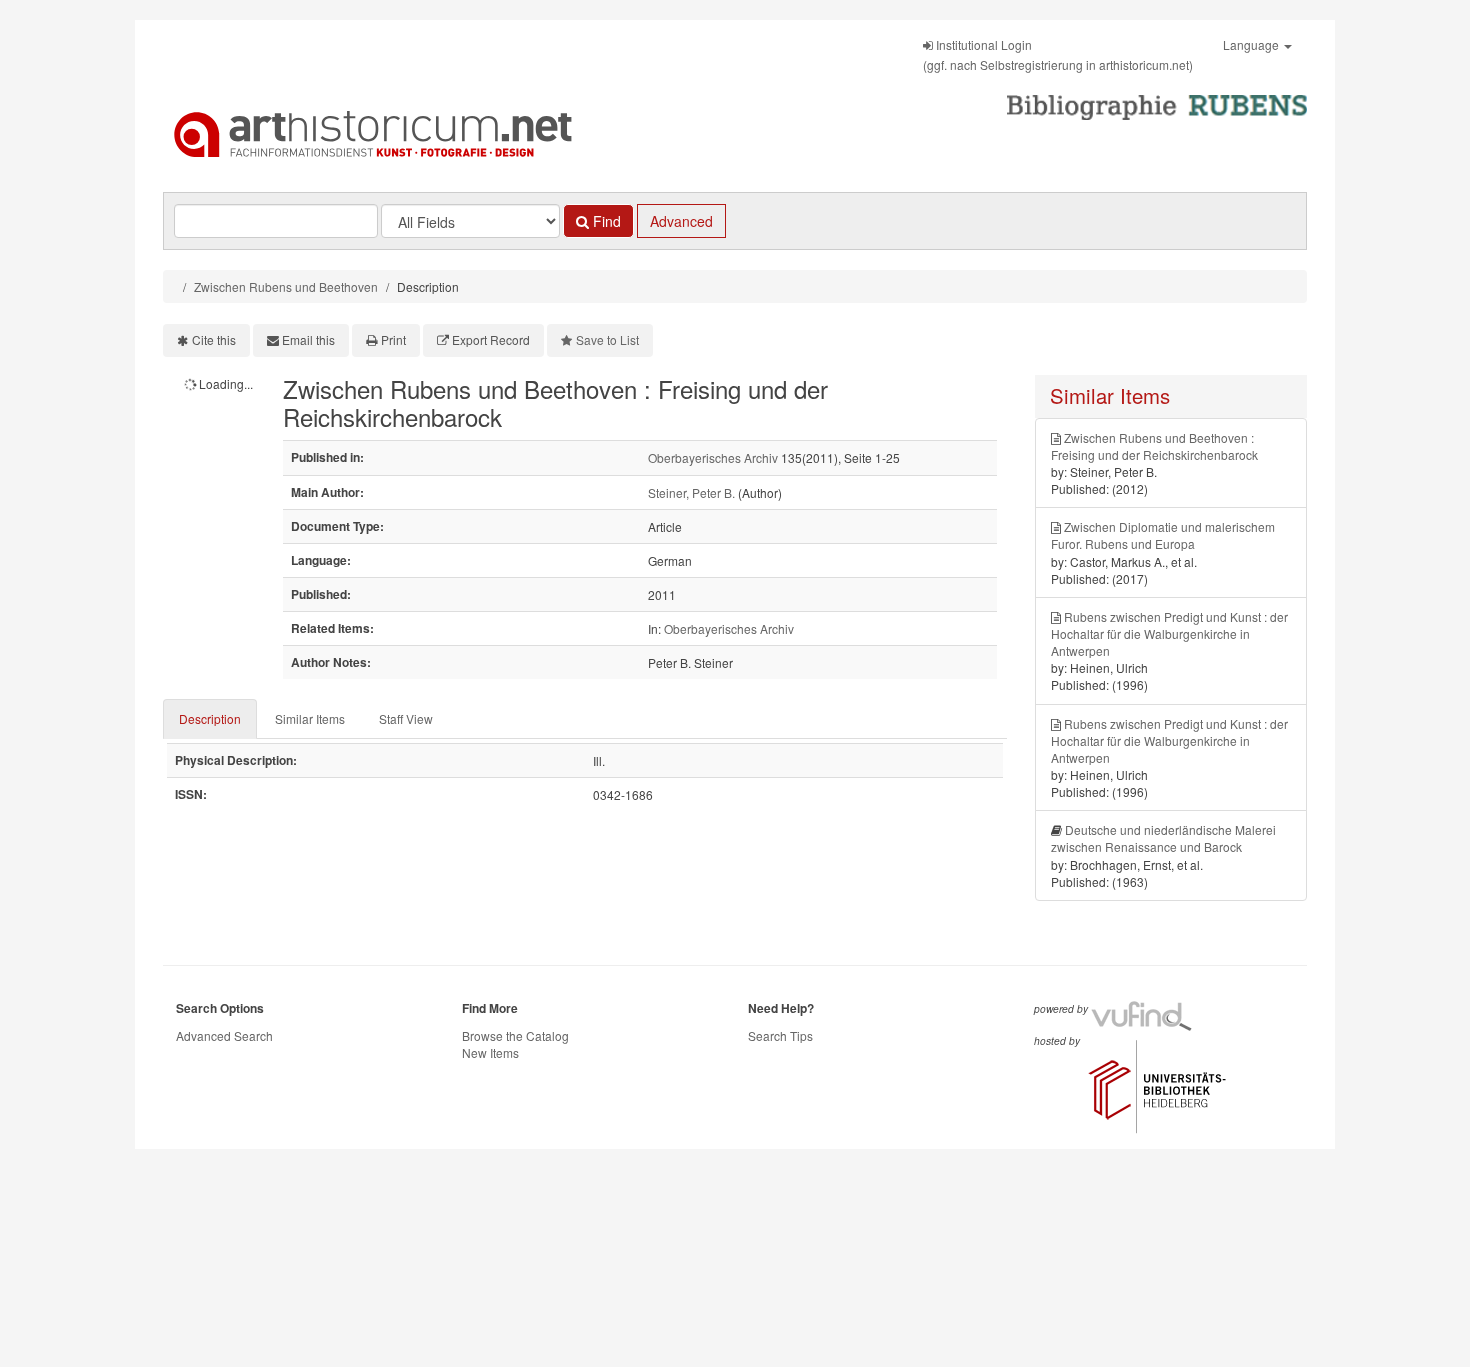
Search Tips (780, 1035)
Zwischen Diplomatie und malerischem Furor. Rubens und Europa (1163, 535)
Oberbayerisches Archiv (713, 457)
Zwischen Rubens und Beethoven (286, 286)
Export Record (491, 339)
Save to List (607, 339)
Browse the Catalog (515, 1035)
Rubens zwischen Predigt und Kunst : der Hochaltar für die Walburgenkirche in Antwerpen (1169, 633)
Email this (308, 339)
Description (210, 718)
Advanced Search (224, 1035)
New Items (490, 1052)
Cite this (214, 339)
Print (393, 339)
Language (1252, 44)
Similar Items (310, 718)
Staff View (406, 718)
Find (605, 221)
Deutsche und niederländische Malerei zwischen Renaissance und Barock (1163, 838)
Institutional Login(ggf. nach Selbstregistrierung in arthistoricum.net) (1058, 54)
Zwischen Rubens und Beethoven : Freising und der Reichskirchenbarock (1154, 446)
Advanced (681, 221)
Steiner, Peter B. (691, 492)
